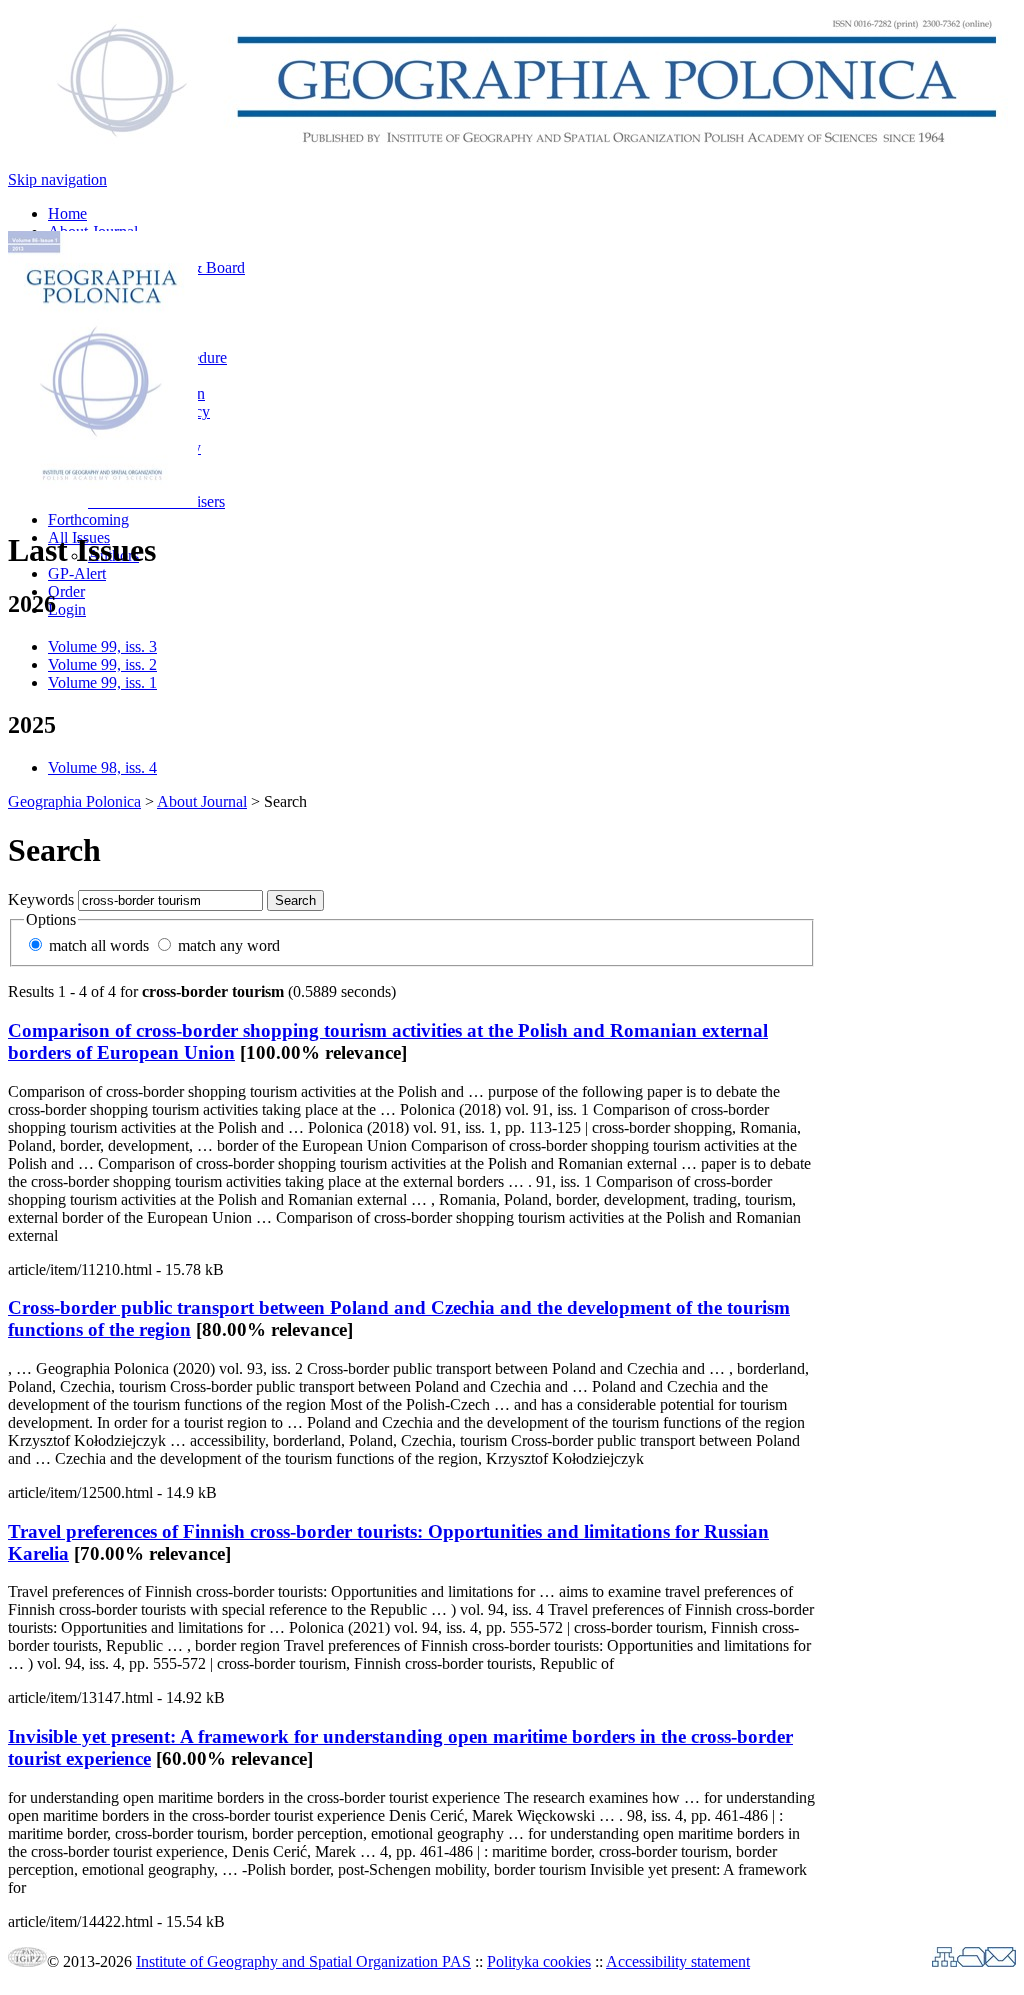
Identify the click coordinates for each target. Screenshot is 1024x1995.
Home (67, 213)
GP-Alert (77, 573)
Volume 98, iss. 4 (102, 767)
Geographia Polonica (74, 801)
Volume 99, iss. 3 (102, 646)
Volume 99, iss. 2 (102, 664)
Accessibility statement (678, 1961)
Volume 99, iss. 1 (102, 682)
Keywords (41, 899)
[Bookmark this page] (971, 1961)
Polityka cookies (539, 1961)
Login (67, 609)
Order (66, 591)
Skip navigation (57, 179)
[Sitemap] (944, 1961)
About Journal (202, 801)
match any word (229, 945)
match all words (99, 945)
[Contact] (1000, 1961)
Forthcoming (88, 519)
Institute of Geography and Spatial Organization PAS (303, 1961)
